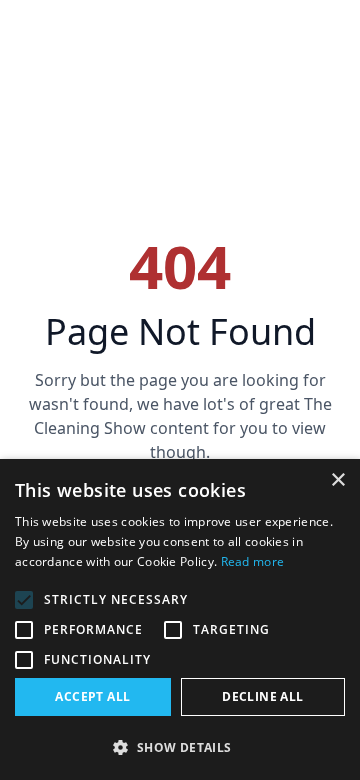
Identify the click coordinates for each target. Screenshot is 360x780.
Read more (253, 561)
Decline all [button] (262, 696)
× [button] (337, 480)
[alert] (180, 619)
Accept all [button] (92, 696)
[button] (180, 747)
